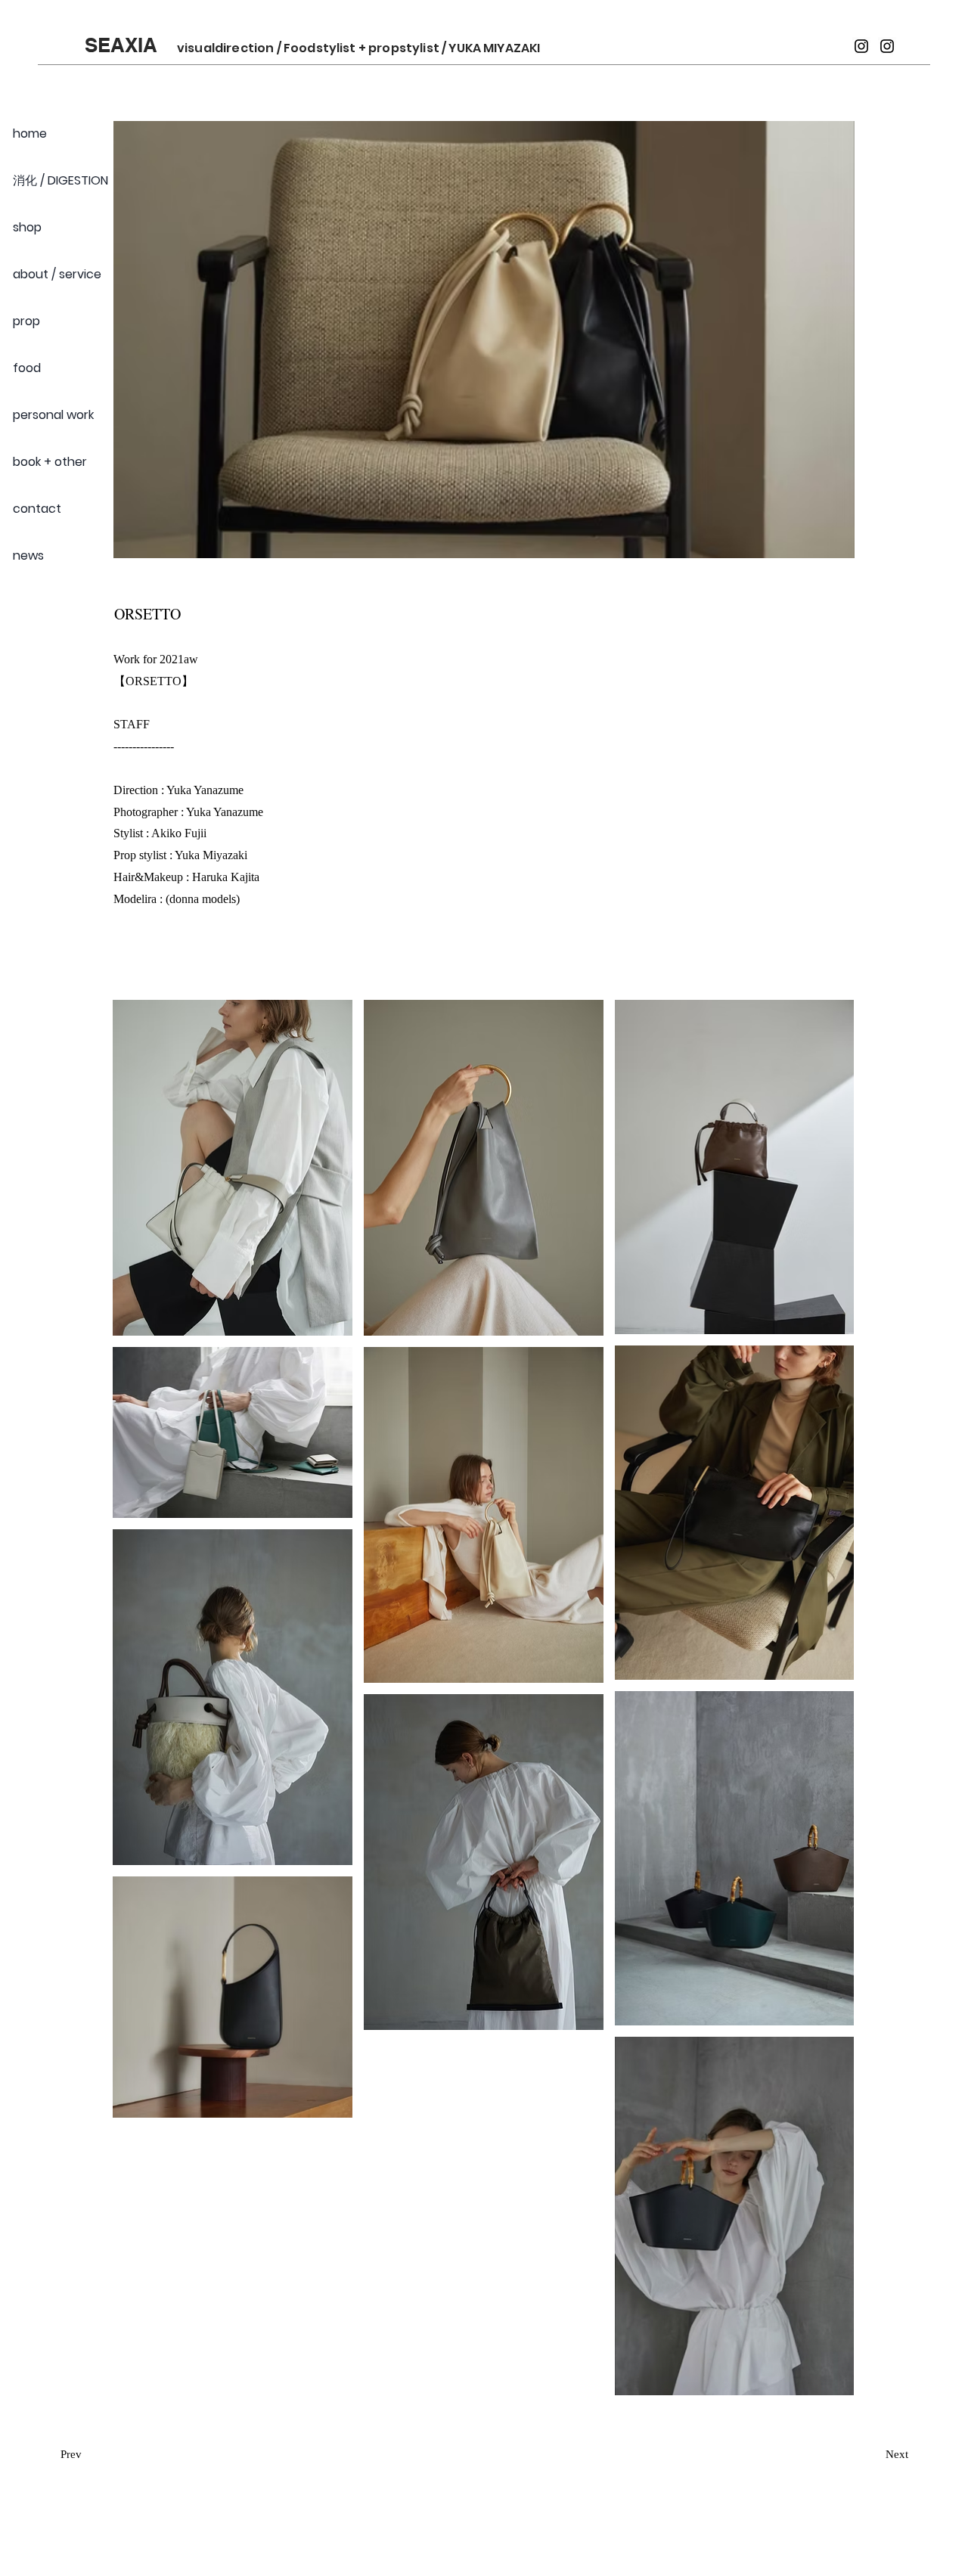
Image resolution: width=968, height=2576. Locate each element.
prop (26, 321)
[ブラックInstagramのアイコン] (861, 46)
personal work (53, 415)
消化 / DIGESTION (60, 180)
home (30, 133)
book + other (50, 462)
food (27, 368)
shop (27, 227)
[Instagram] (887, 46)
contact (37, 509)
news (28, 556)
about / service (57, 274)
